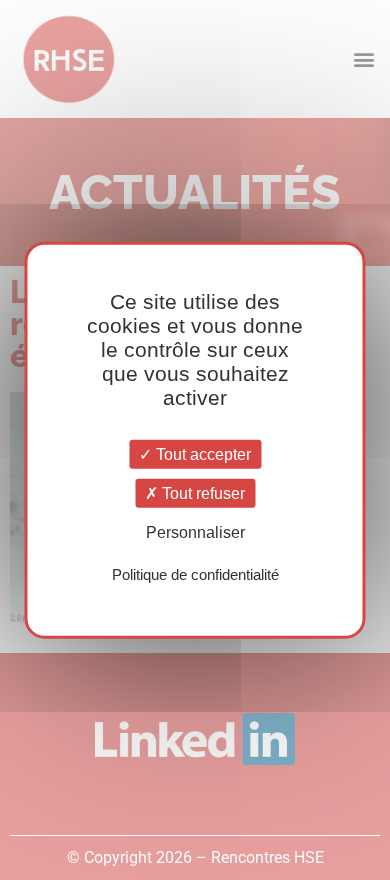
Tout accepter (201, 454)
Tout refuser (201, 493)
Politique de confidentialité (195, 573)
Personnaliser (195, 532)
